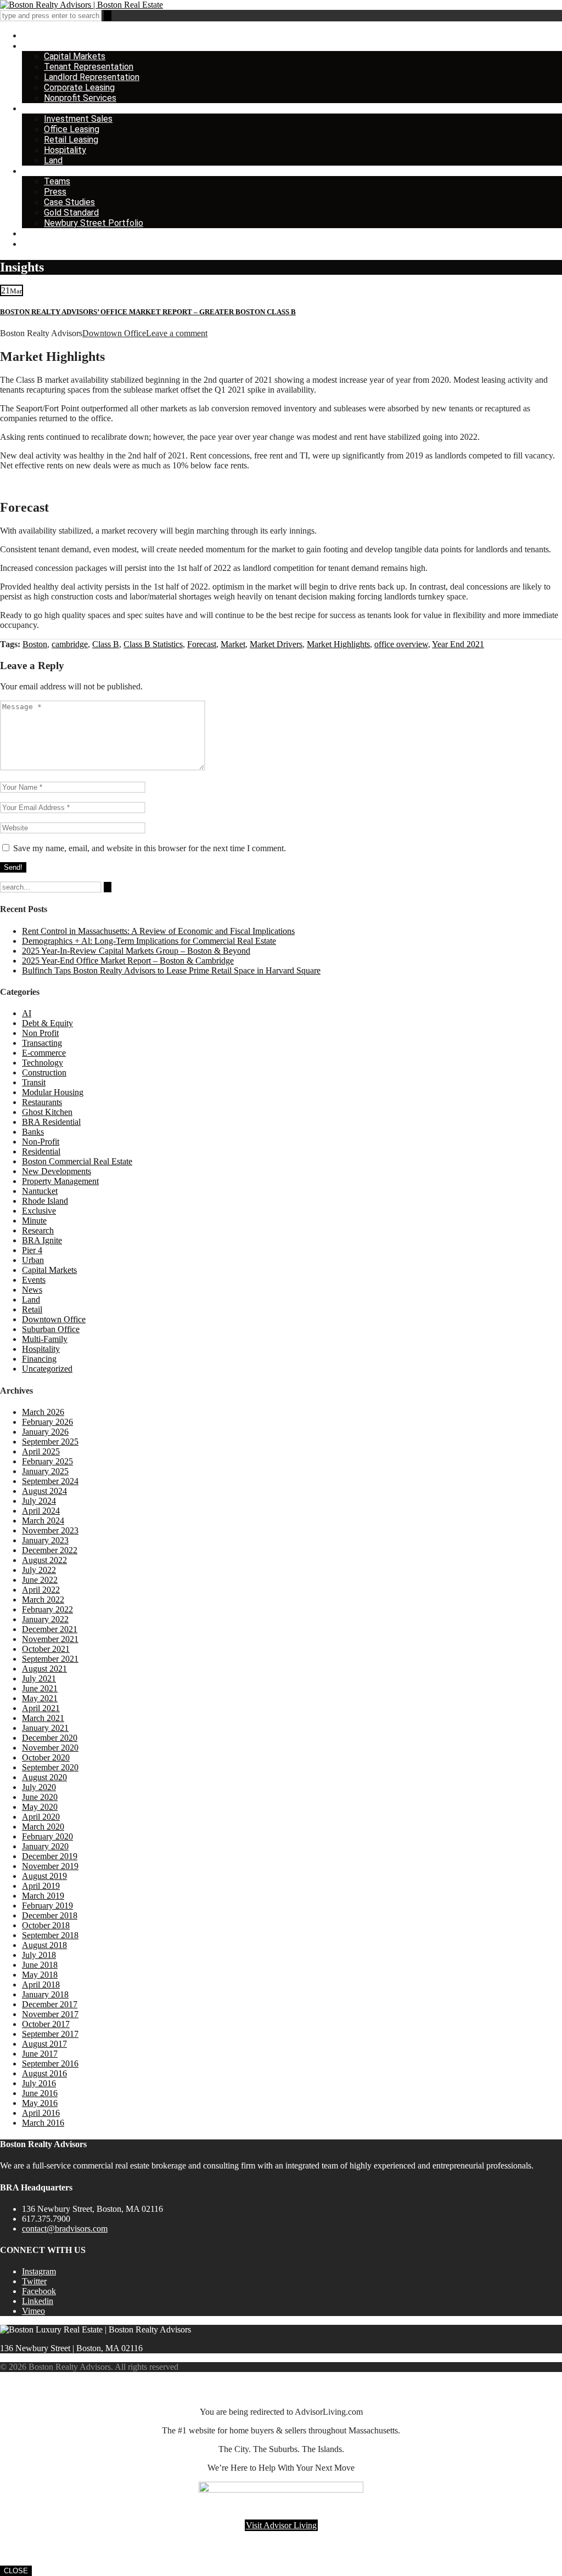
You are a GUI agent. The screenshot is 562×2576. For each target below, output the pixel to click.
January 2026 (45, 1432)
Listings (37, 108)
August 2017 (44, 2044)
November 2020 (50, 1748)
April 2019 (41, 1886)
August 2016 (44, 2073)
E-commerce (44, 1053)
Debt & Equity (47, 1023)
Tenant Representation (89, 67)
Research (38, 1230)
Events (34, 1280)
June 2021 (40, 1688)
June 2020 (40, 1797)
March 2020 (43, 1827)
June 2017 (40, 2054)
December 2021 (50, 1629)
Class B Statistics (153, 644)
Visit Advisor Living (281, 2525)
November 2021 (50, 1639)
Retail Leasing (71, 140)
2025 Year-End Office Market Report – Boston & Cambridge (128, 961)
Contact (38, 244)
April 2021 (41, 1708)
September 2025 (50, 1442)
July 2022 (39, 1570)
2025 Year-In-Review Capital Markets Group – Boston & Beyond (136, 951)
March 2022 (43, 1600)
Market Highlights (338, 644)
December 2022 (50, 1550)
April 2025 (41, 1451)
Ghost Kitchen (47, 1112)
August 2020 (44, 1777)
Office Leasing (72, 129)
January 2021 (45, 1728)
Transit (34, 1082)
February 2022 (47, 1609)
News (32, 1290)
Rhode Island (45, 1201)
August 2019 (44, 1876)
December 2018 (50, 1915)
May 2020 (40, 1807)
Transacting (42, 1043)
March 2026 (43, 1412)
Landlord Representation (92, 77)
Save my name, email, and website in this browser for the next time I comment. (150, 848)
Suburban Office (51, 1329)
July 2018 (39, 1955)
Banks (33, 1132)
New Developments (57, 1171)
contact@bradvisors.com (65, 2229)
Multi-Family (45, 1339)
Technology (43, 1063)
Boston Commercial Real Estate (77, 1161)
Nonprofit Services (80, 98)
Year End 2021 (458, 644)
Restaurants (42, 1102)
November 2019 (50, 1866)
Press (55, 192)
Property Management (60, 1181)
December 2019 (50, 1856)
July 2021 (39, 1678)
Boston (35, 644)
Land (53, 160)
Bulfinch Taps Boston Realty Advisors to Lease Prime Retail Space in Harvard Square (171, 970)
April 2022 (41, 1590)
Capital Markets (75, 56)
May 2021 (40, 1698)
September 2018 (50, 1935)
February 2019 (47, 1906)
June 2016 (40, 2093)
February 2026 (47, 1422)
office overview (401, 644)
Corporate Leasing (79, 87)
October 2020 (46, 1757)
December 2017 (50, 2004)
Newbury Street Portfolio (94, 223)
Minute (34, 1221)
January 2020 (45, 1846)
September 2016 (50, 2063)
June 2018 (40, 1965)
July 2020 (39, 1787)
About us (39, 171)
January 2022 (45, 1619)
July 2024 (39, 1501)
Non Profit (40, 1033)
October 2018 (46, 1925)
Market (233, 644)
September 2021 (50, 1659)
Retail (32, 1309)
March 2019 (43, 1896)
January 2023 (45, 1540)
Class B (106, 644)
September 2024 (50, 1481)
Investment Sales (78, 119)
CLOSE (16, 2571)
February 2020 (47, 1836)
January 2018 (45, 1994)
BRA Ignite (42, 1240)
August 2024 (44, 1491)
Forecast (202, 644)
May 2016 (40, 2103)
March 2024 (43, 1521)
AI (27, 1013)
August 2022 (44, 1560)
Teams (57, 181)
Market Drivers (276, 644)
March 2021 (43, 1718)
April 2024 (41, 1511)
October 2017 (46, 2024)
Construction (44, 1072)
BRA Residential (51, 1122)
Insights (37, 233)
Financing (39, 1359)
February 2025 (47, 1461)
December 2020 (50, 1738)
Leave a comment (177, 333)
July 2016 (39, 2083)
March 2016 (43, 2123)
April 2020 (41, 1817)
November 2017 (50, 2014)
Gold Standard (71, 213)
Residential (41, 1151)
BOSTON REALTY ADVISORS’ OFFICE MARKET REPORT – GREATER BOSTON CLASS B (148, 312)
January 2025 (45, 1471)
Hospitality (65, 150)
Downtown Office (114, 333)
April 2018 (41, 1985)
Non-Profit (41, 1142)
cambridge (70, 644)
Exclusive (39, 1211)
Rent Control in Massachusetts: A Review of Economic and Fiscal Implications (158, 931)
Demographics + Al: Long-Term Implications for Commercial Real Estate (149, 941)
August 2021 (44, 1669)
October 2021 (46, 1649)
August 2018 (44, 1945)
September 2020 (50, 1767)
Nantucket (40, 1191)
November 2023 (50, 1530)
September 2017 (50, 2034)
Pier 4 (32, 1250)
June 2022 (40, 1580)
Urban (33, 1260)
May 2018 (40, 1975)
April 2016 (41, 2113)
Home (33, 35)
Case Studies (69, 202)
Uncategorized (47, 1369)
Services (39, 46)
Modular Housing (53, 1092)
